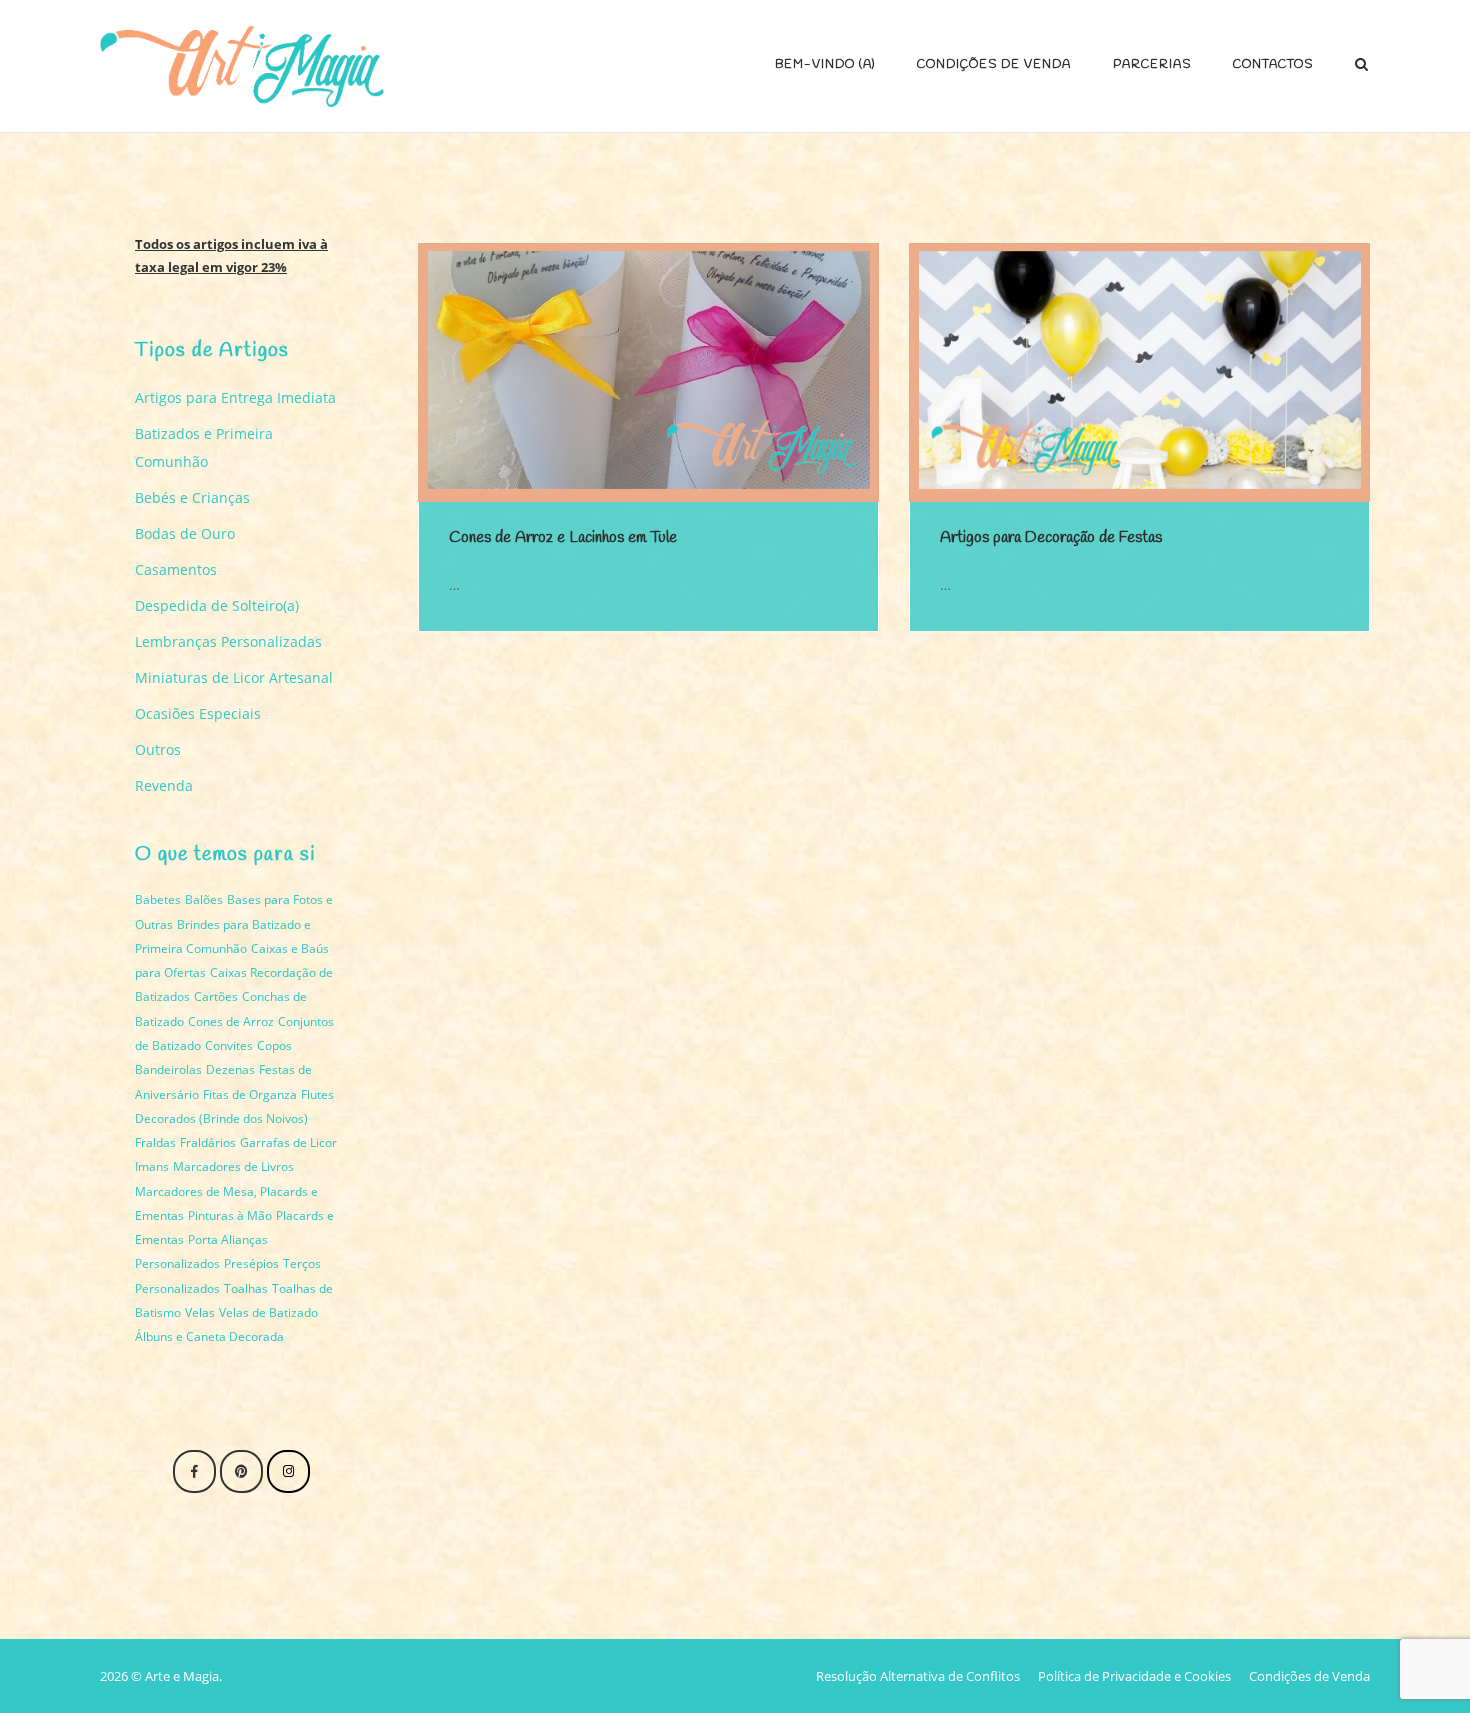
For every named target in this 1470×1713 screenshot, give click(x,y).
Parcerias (1152, 65)
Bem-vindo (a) (825, 65)
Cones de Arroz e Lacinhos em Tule (563, 537)
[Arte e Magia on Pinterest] (241, 1471)
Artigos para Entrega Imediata (235, 397)
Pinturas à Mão (230, 1215)
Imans (152, 1166)
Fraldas (155, 1142)
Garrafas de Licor (288, 1142)
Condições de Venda (994, 65)
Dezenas (230, 1069)
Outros (158, 749)
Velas (200, 1312)
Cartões (216, 996)
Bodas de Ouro (185, 533)
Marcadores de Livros (233, 1166)
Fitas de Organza (250, 1094)
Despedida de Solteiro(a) (217, 605)
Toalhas (246, 1288)
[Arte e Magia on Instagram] (288, 1471)
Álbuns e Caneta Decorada (209, 1336)
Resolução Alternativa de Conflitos (918, 1676)
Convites (229, 1045)
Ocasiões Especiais (198, 713)
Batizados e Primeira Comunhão (204, 447)
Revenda (164, 785)
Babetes (158, 899)
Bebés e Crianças (192, 497)
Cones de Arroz (231, 1021)
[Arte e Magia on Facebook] (194, 1471)
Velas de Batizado (268, 1312)
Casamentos (176, 569)
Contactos (1273, 65)
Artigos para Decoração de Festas (1051, 537)
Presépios (251, 1263)
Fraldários (208, 1142)
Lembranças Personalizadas (228, 641)
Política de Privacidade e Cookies (1134, 1676)
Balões (204, 899)
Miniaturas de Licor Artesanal (234, 677)
